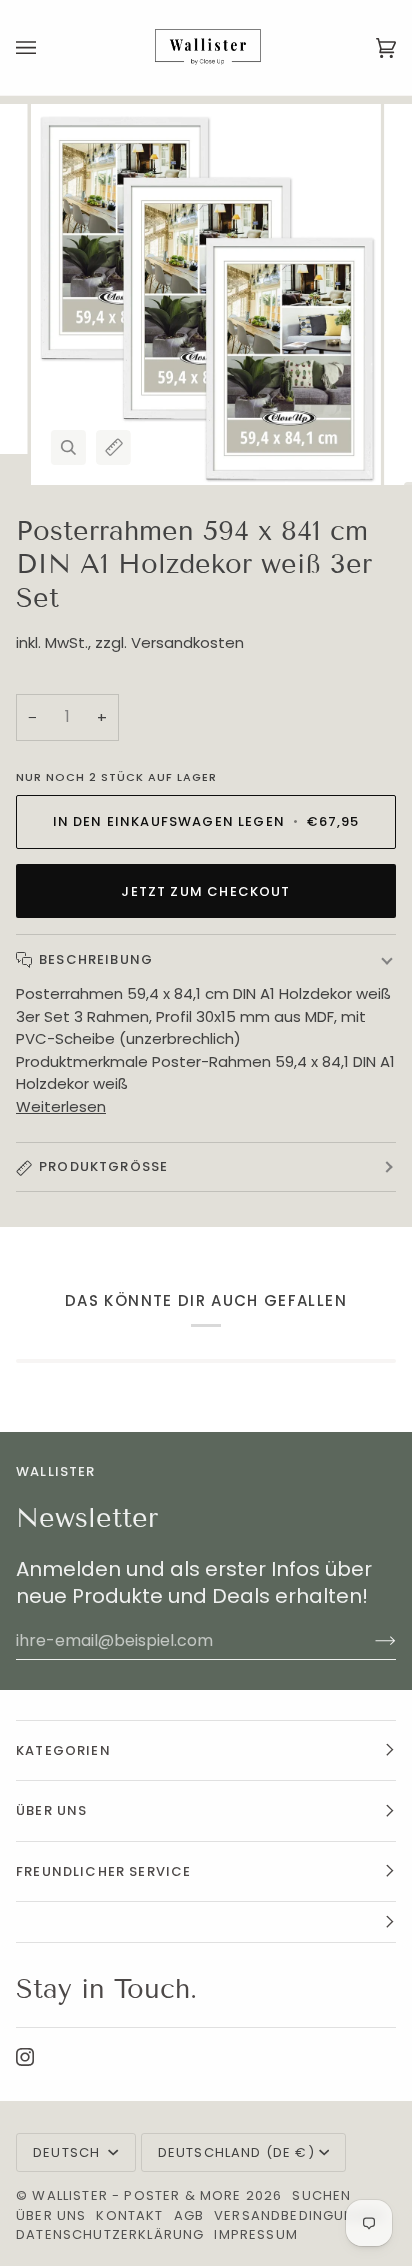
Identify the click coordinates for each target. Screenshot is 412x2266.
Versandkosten (187, 642)
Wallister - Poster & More (136, 2195)
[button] (206, 1922)
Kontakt (129, 2215)
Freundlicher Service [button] (103, 1871)
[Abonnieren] (369, 1640)
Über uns (51, 2215)
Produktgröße (103, 1166)
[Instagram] (25, 2057)
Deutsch (68, 2152)
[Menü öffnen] (46, 47)
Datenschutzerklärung (110, 2234)
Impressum (256, 2234)
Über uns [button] (51, 1810)
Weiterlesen (61, 1106)
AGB (189, 2215)
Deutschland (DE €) (236, 2152)
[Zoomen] (68, 447)
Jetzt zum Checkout (205, 891)
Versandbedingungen (299, 2215)
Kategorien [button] (63, 1750)
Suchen (321, 2195)
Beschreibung (96, 959)
